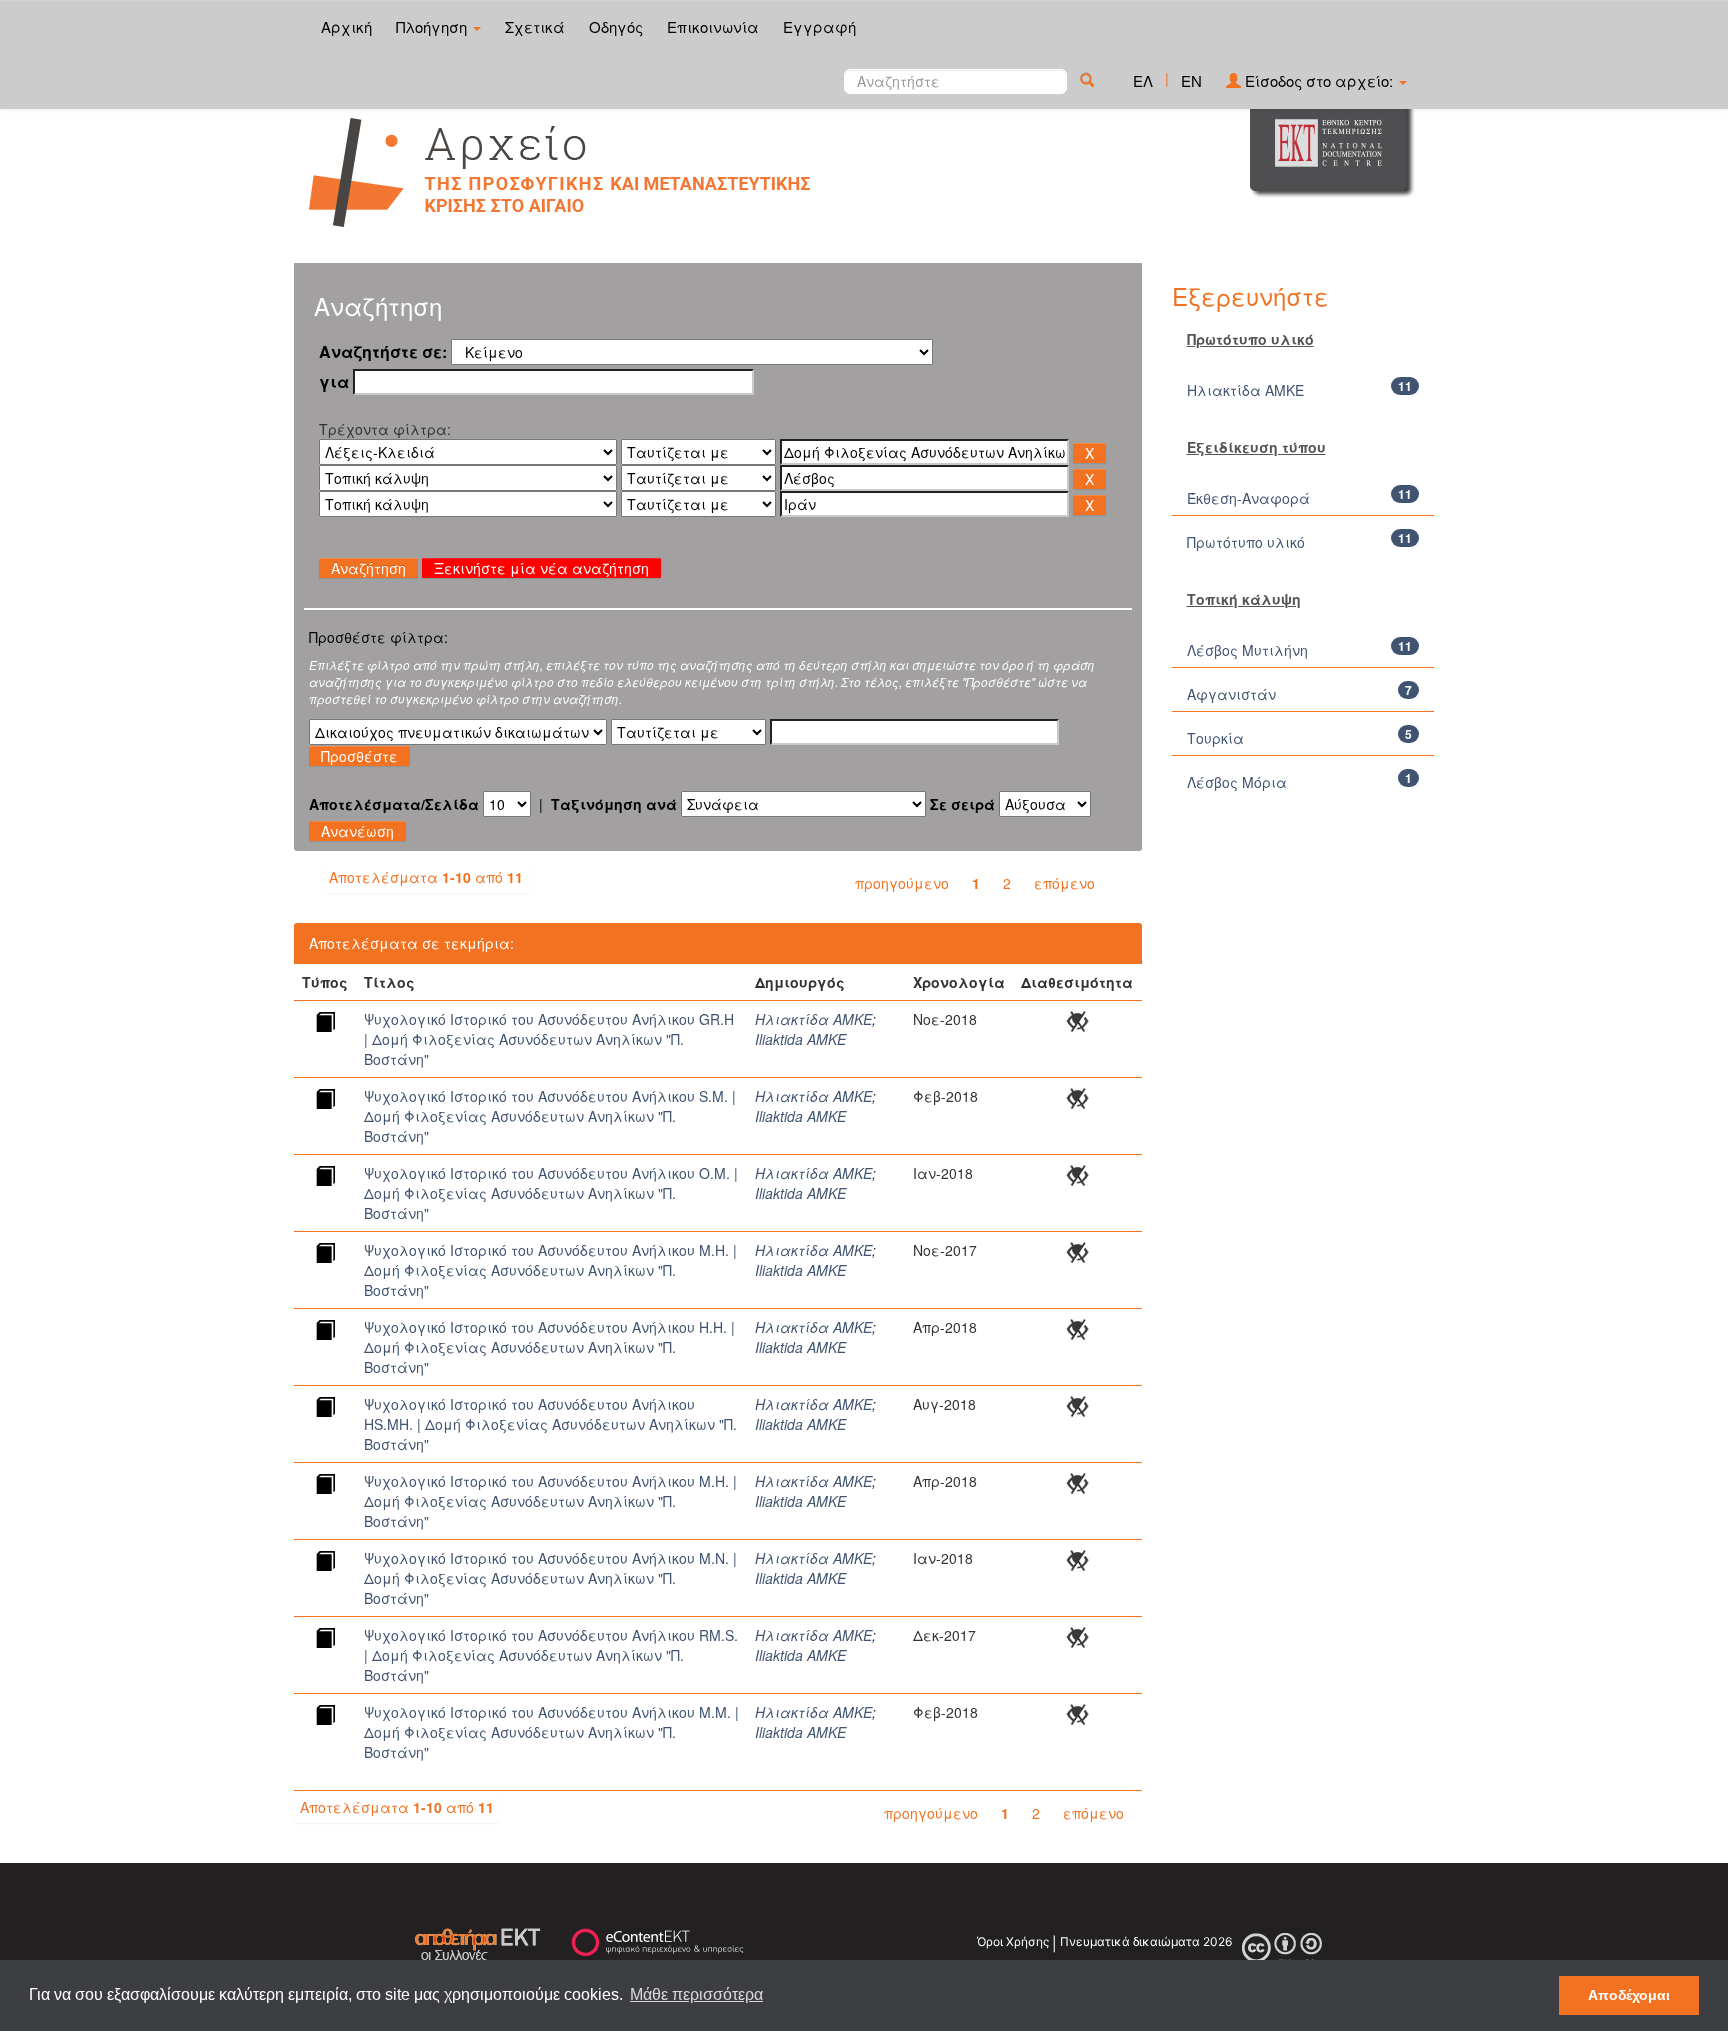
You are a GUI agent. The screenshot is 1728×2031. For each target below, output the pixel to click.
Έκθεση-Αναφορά (1248, 498)
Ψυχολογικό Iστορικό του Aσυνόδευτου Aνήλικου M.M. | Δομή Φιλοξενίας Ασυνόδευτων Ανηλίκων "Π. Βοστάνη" (551, 1732)
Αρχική (346, 26)
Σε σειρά (962, 804)
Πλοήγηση (433, 26)
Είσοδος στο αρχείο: (1319, 80)
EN (1191, 80)
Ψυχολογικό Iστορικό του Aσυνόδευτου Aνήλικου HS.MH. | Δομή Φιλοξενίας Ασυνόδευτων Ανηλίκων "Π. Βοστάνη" (550, 1424)
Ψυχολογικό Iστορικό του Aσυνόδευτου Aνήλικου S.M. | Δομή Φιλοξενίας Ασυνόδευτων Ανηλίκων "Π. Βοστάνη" (550, 1116)
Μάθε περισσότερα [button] (696, 1994)
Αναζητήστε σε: (383, 352)
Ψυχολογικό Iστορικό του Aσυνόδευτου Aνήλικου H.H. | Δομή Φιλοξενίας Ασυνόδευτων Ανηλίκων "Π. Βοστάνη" (549, 1347)
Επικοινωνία (713, 26)
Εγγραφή (819, 26)
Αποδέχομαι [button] (1629, 1995)
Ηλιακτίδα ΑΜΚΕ (813, 1019)
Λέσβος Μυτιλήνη (1247, 650)
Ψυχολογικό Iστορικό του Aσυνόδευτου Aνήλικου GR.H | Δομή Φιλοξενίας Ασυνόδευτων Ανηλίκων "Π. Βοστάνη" (549, 1039)
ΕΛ (1143, 80)
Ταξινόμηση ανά (614, 804)
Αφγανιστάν (1231, 694)
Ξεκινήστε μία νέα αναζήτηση (541, 568)
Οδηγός (616, 26)
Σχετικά (535, 26)
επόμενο (1064, 883)
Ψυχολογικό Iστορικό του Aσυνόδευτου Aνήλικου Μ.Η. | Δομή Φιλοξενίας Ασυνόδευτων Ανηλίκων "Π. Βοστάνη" (550, 1270)
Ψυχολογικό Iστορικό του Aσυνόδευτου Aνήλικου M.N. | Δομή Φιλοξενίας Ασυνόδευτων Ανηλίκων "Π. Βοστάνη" (550, 1578)
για (334, 382)
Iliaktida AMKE (800, 1039)
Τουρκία (1215, 738)
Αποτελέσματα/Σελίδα (394, 804)
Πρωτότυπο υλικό (1246, 542)
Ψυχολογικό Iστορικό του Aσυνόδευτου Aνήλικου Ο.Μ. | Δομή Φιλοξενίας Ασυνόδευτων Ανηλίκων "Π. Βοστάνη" (551, 1193)
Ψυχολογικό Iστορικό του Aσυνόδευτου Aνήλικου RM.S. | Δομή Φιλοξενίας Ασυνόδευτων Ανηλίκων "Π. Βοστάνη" (551, 1655)
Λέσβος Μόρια (1237, 782)
